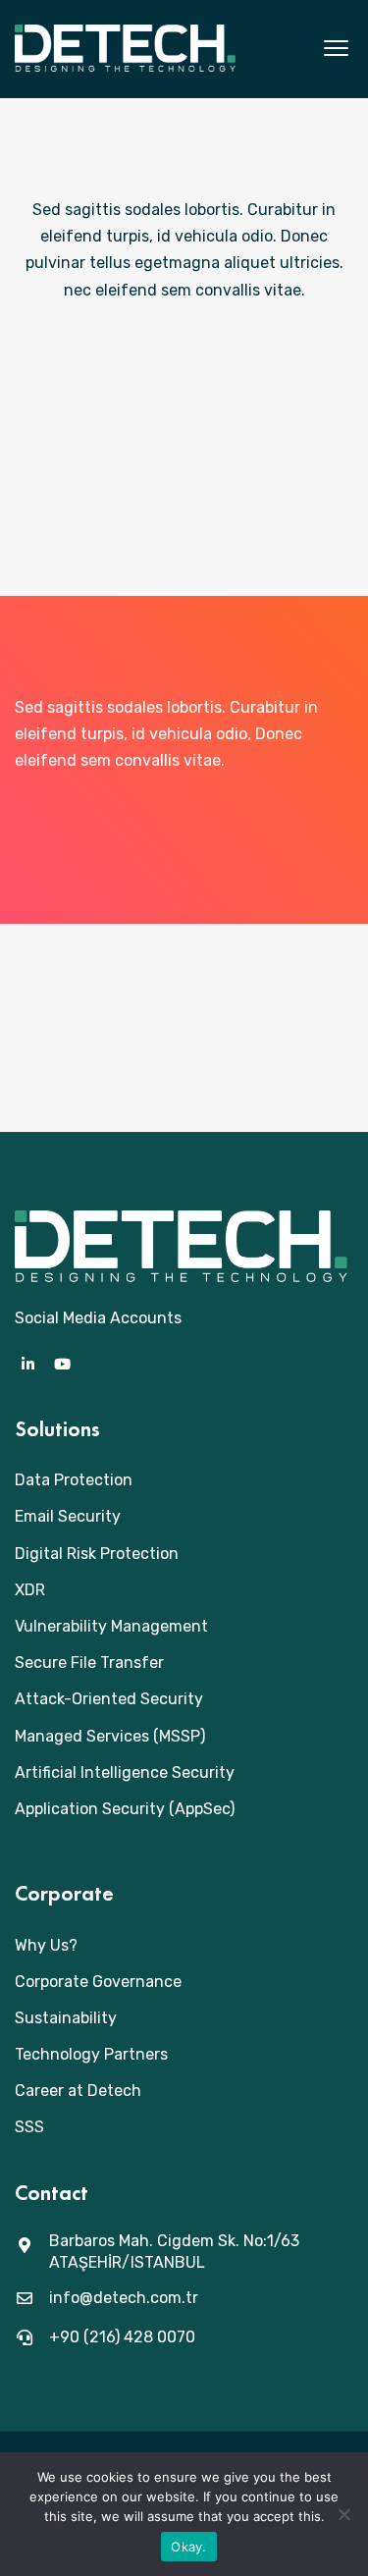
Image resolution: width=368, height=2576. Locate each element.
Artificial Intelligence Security (125, 1772)
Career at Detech (78, 2091)
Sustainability (66, 2018)
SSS (29, 2127)
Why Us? (46, 1945)
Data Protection (74, 1480)
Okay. (188, 2547)
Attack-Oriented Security (109, 1699)
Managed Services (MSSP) (110, 1736)
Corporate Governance (98, 1982)
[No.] (343, 2514)
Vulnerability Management (111, 1626)
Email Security (68, 1516)
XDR (30, 1590)
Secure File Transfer (89, 1663)
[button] (336, 49)
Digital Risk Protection (97, 1554)
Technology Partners (91, 2054)
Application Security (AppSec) (125, 1809)
